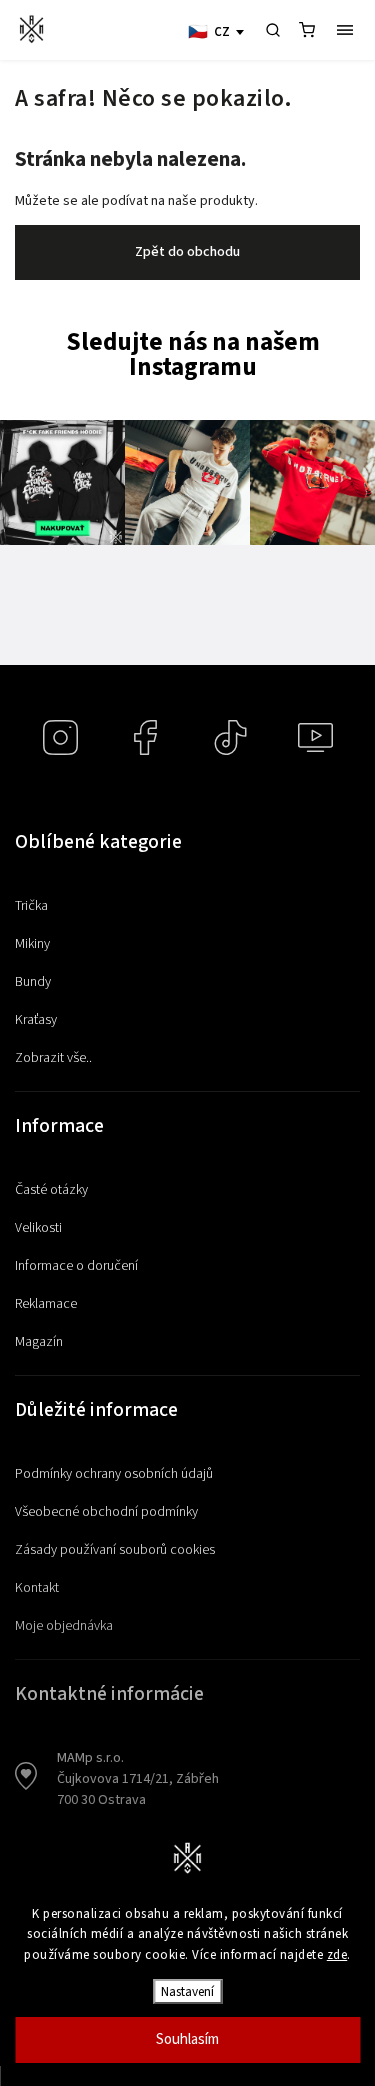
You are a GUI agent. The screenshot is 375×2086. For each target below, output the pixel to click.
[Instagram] (60, 737)
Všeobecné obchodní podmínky (106, 1512)
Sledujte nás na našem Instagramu (193, 355)
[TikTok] (230, 737)
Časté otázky (51, 1190)
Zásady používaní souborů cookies (115, 1550)
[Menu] (345, 30)
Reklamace (46, 1304)
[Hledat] (273, 30)
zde (337, 1955)
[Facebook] (145, 737)
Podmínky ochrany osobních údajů (114, 1474)
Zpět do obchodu (187, 252)
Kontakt (37, 1588)
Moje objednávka (64, 1626)
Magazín (39, 1342)
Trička (31, 906)
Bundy (33, 982)
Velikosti (38, 1228)
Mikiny (32, 944)
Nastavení (187, 1991)
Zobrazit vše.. (53, 1058)
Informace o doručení (76, 1266)
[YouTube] (315, 737)
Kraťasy (36, 1020)
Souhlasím (187, 2039)
